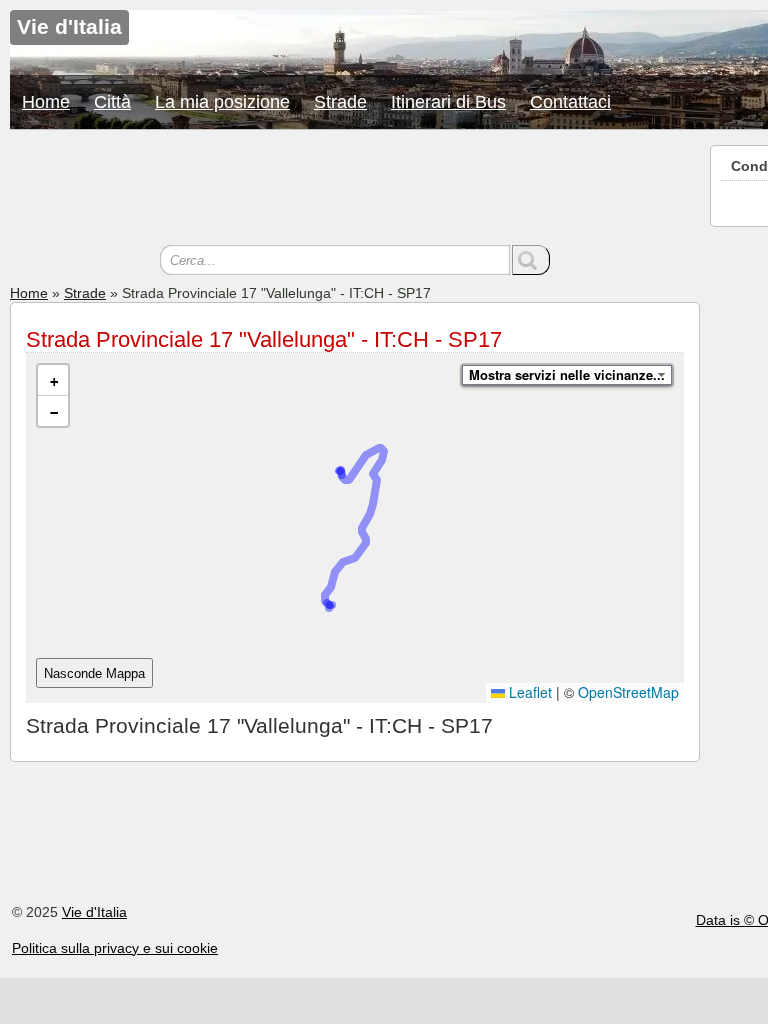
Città (112, 102)
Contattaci (570, 102)
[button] (53, 380)
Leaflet (528, 692)
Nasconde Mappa (94, 673)
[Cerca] (531, 260)
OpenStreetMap (628, 692)
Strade (340, 102)
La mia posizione (222, 102)
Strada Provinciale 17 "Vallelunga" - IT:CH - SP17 (264, 339)
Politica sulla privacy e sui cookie (115, 948)
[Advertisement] (355, 190)
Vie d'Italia (94, 912)
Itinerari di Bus (448, 102)
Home (46, 102)
